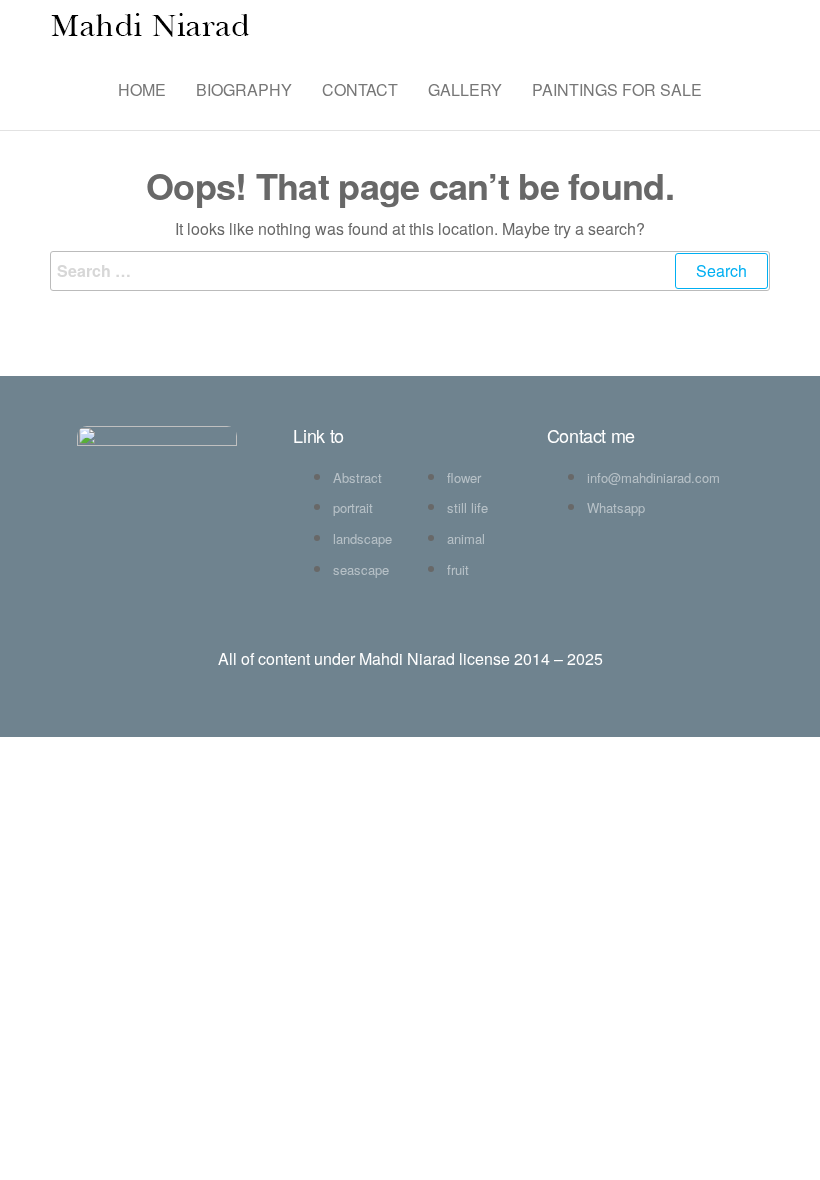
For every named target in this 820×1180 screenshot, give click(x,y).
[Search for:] (410, 271)
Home (142, 89)
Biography (244, 89)
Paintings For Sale (617, 89)
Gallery (465, 89)
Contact (360, 89)
